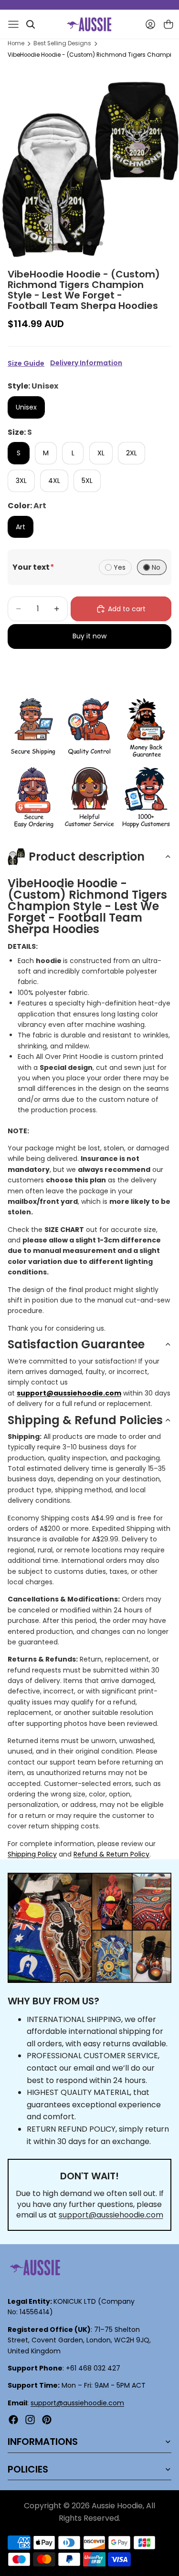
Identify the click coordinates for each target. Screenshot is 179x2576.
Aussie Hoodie (117, 2506)
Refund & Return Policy (111, 1854)
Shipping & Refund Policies (85, 1420)
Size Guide (26, 363)
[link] (33, 729)
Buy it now (89, 636)
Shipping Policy (32, 1854)
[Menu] (13, 24)
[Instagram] (30, 2420)
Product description (87, 857)
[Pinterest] (47, 2420)
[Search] (31, 24)
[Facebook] (13, 2420)
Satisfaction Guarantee (76, 1344)
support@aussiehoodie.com (111, 2215)
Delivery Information (86, 363)
